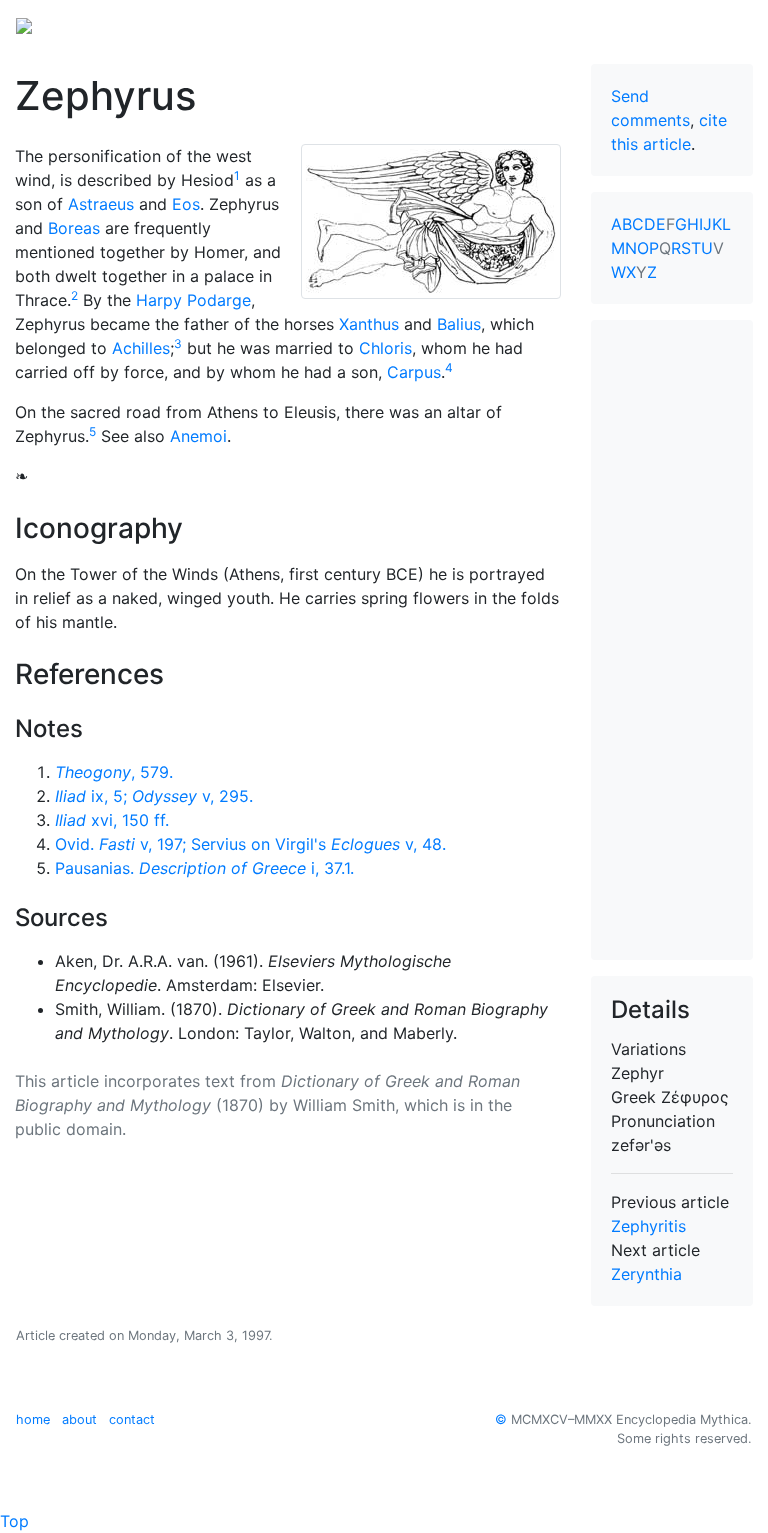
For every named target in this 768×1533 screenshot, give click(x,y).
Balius (459, 324)
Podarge (219, 300)
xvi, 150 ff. (112, 820)
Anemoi (198, 436)
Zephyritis (648, 1226)
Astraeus (101, 204)
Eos (186, 204)
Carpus (414, 372)
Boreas (74, 228)
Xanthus (369, 324)
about (79, 1419)
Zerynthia (646, 1274)
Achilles (141, 348)
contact (132, 1419)
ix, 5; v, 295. (154, 796)
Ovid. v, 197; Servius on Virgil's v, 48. (250, 844)
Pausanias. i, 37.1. (204, 868)
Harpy (159, 300)
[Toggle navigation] (724, 24)
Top (14, 1521)
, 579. (114, 772)
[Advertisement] (672, 640)
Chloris (385, 348)
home (33, 1419)
